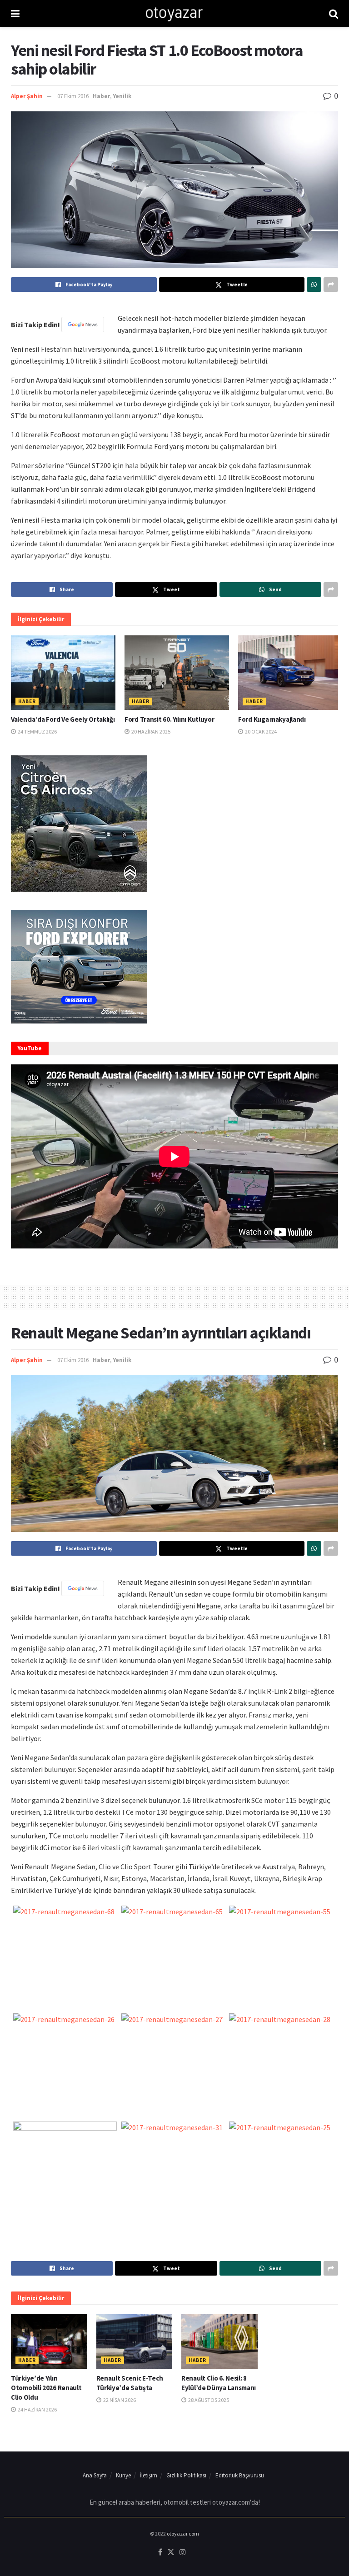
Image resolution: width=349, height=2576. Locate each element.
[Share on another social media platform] (331, 285)
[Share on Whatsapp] (314, 285)
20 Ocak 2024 (260, 731)
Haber (101, 96)
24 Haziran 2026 (37, 2409)
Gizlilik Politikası (186, 2475)
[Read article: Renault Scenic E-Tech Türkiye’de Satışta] (135, 2341)
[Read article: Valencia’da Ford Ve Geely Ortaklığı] (63, 673)
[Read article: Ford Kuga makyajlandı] (290, 673)
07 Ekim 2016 (73, 96)
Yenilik (122, 96)
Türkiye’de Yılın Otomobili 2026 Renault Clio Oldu (46, 2388)
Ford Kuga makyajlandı (272, 719)
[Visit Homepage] (174, 14)
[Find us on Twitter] (171, 2552)
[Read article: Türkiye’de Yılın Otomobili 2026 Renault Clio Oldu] (49, 2341)
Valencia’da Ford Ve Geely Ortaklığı (63, 719)
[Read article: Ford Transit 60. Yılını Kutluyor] (177, 673)
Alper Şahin (27, 96)
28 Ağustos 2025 (208, 2400)
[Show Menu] (15, 14)
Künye (123, 2475)
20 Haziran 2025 (150, 731)
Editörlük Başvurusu (240, 2475)
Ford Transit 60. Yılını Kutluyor (169, 719)
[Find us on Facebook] (160, 2552)
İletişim (149, 2475)
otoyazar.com (183, 2534)
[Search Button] (334, 14)
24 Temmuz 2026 (37, 731)
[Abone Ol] (83, 324)
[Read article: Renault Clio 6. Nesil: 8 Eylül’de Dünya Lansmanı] (219, 2341)
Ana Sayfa (95, 2475)
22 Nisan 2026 (119, 2400)
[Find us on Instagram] (183, 2552)
